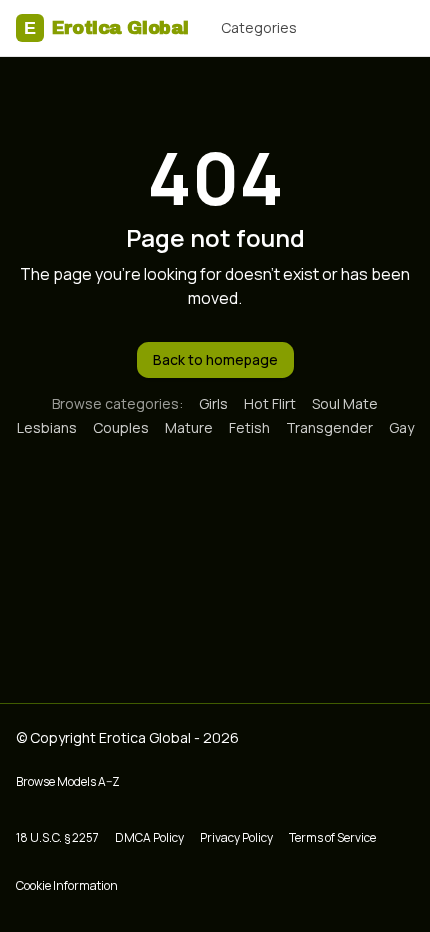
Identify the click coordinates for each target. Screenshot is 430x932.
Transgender (329, 427)
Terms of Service (332, 837)
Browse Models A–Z (68, 781)
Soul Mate (345, 403)
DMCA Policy (149, 837)
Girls (213, 403)
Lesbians (47, 427)
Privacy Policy (236, 837)
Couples (121, 427)
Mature (189, 427)
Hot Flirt (270, 403)
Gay (401, 427)
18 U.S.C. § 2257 (57, 837)
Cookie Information (67, 885)
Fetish (249, 427)
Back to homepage (215, 359)
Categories (259, 27)
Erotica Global (106, 28)
